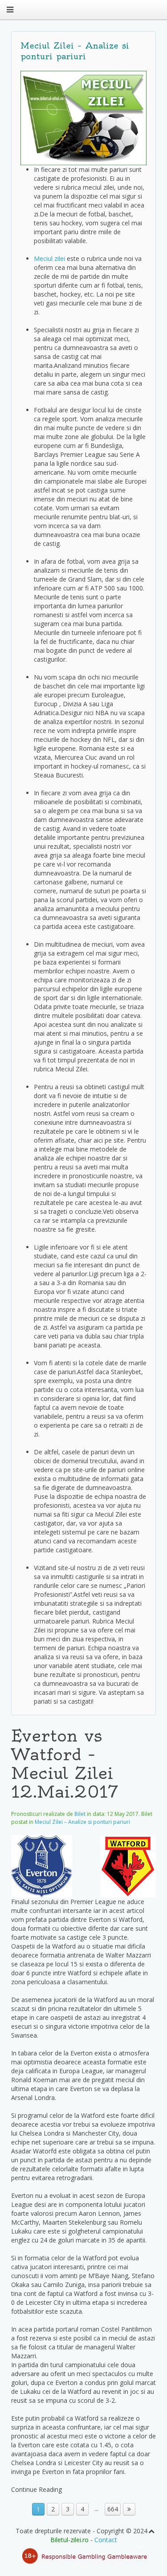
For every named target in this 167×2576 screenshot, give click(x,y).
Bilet (80, 1814)
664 (113, 2509)
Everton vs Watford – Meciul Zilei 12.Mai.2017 (65, 1764)
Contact (106, 2540)
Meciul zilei (49, 258)
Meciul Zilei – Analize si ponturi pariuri (82, 1822)
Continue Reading (37, 2489)
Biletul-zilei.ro (69, 2540)
